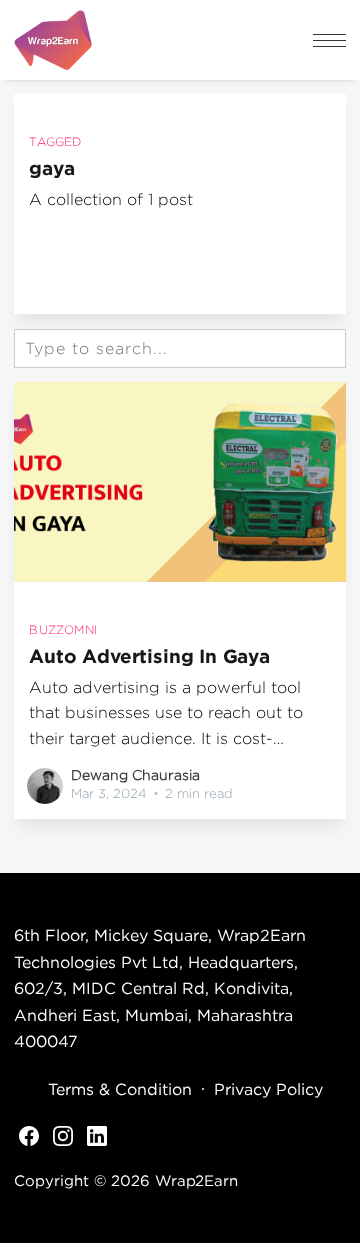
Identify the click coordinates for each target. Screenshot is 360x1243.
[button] (329, 40)
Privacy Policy (268, 1089)
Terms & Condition (120, 1089)
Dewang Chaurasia (135, 774)
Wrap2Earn (196, 1180)
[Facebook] (29, 1134)
